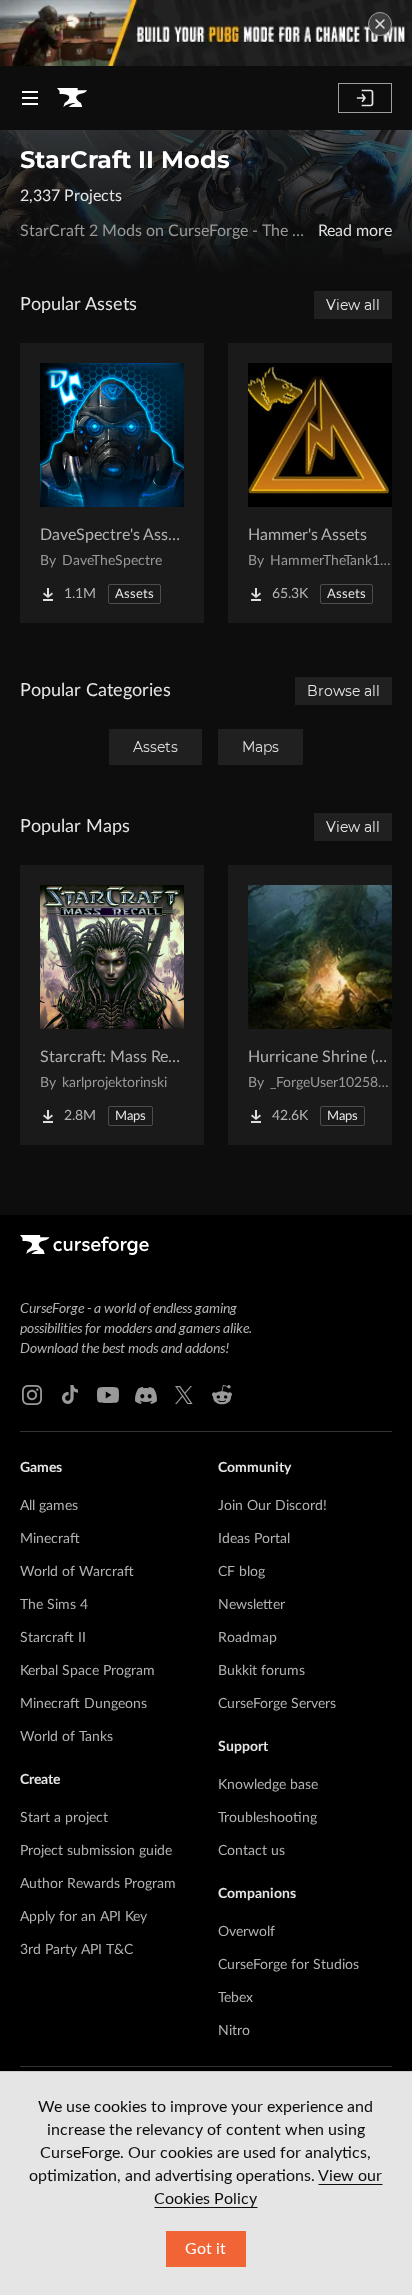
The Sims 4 (54, 1605)
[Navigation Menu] (30, 98)
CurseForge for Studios (288, 1965)
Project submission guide (96, 1851)
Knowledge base (268, 1785)
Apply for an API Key (83, 1917)
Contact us (251, 1851)
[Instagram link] (32, 1395)
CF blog (241, 1572)
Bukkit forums (261, 1671)
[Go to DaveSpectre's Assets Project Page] (112, 483)
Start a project (64, 1818)
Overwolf (246, 1932)
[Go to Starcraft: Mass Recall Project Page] (112, 1005)
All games (49, 1506)
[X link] (184, 1395)
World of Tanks (66, 1737)
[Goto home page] (72, 98)
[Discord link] (146, 1395)
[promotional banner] (206, 33)
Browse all (343, 691)
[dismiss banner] (380, 24)
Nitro (234, 2031)
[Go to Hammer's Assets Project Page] (320, 483)
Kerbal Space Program (87, 1671)
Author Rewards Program (98, 1884)
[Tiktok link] (70, 1395)
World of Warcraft (77, 1572)
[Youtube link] (108, 1395)
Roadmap (247, 1638)
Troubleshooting (267, 1818)
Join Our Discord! (272, 1506)
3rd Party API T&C (76, 1950)
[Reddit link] (222, 1395)
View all (353, 305)
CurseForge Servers (277, 1704)
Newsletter (251, 1605)
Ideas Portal (254, 1539)
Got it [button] (205, 2249)
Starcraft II (53, 1638)
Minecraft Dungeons (83, 1704)
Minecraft (50, 1539)
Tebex (235, 1998)
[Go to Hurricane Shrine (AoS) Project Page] (320, 1005)
